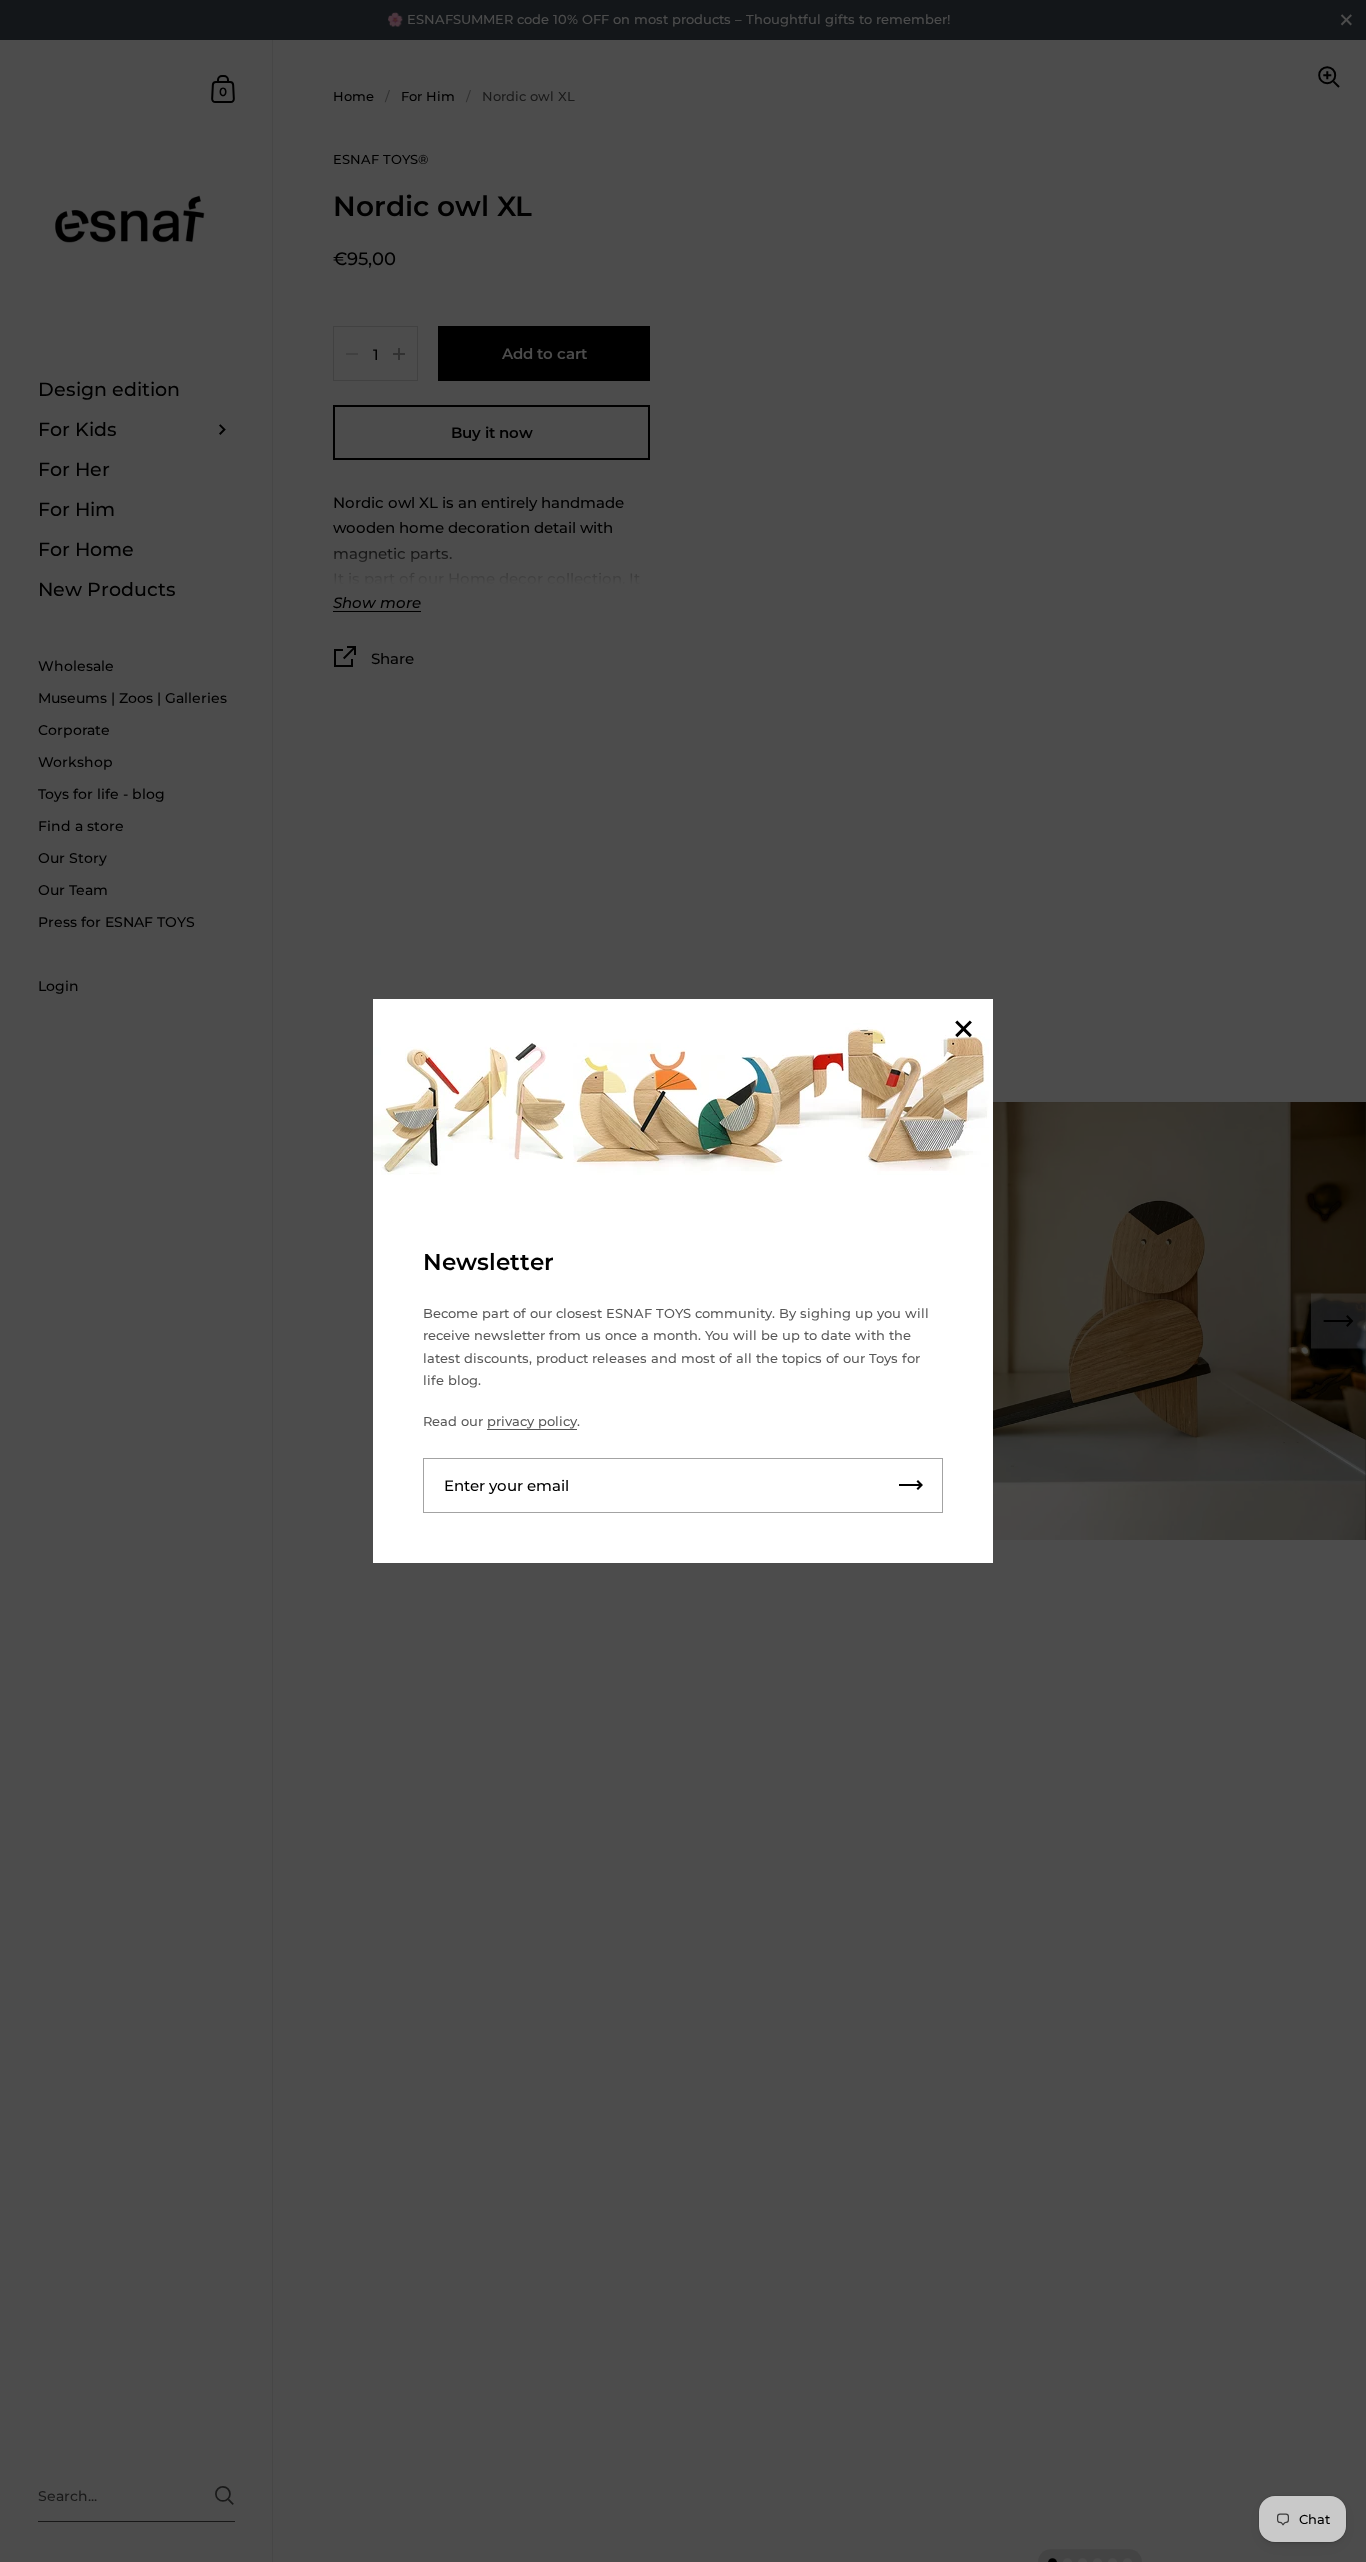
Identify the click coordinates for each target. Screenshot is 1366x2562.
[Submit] (911, 1485)
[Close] (963, 1030)
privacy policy (532, 1421)
